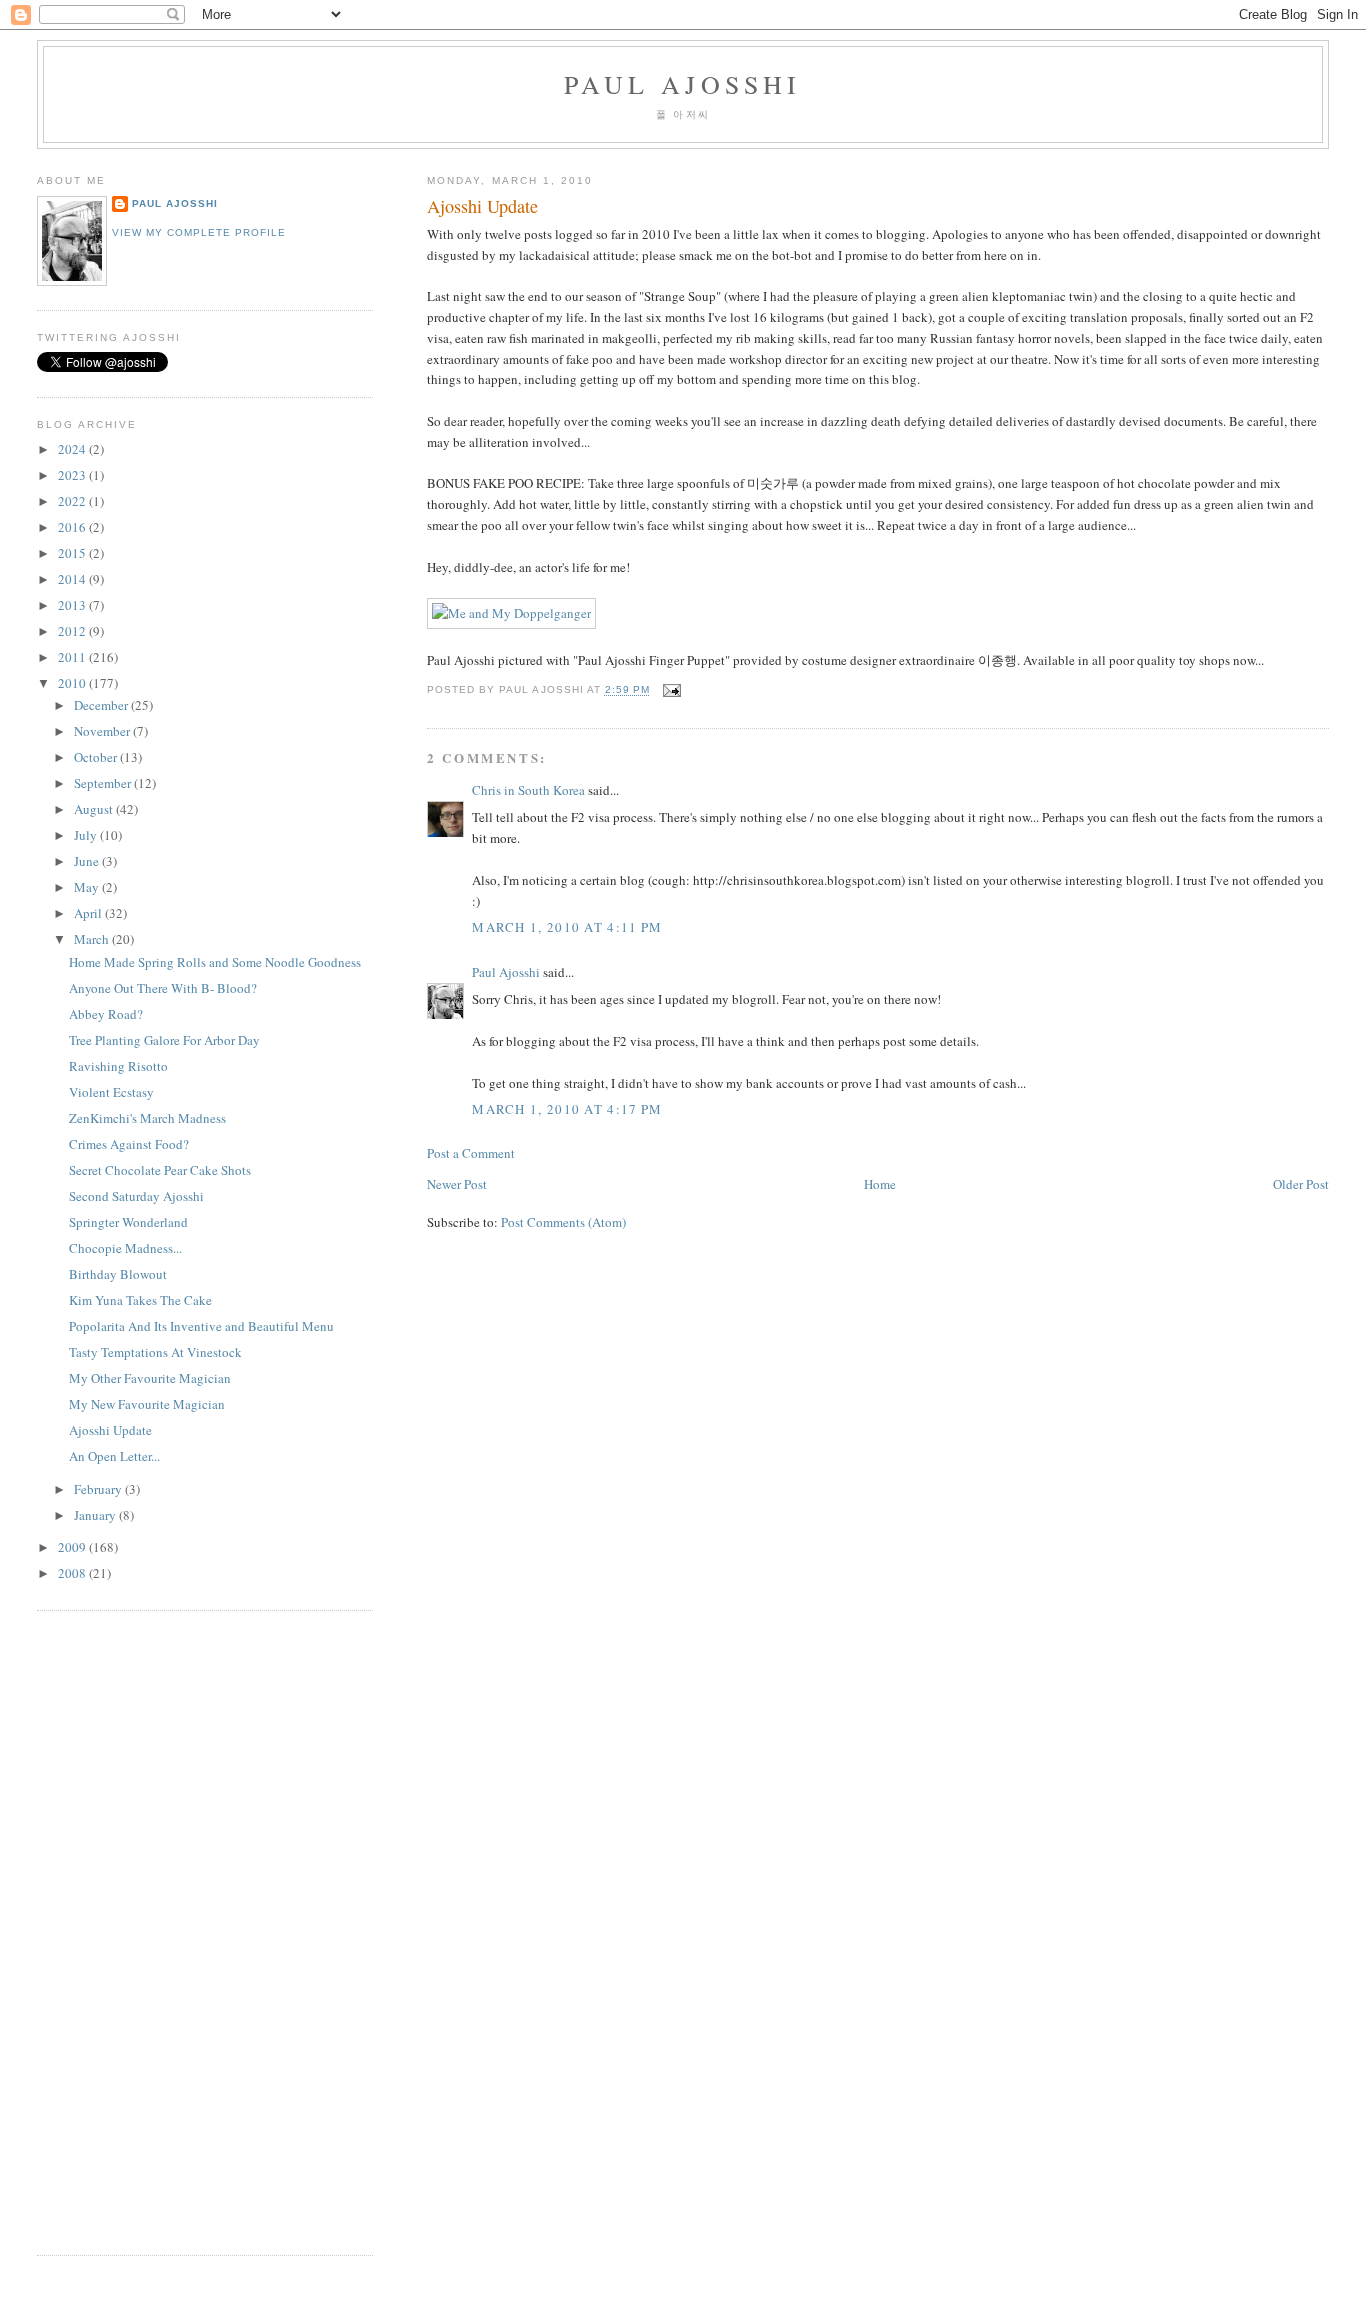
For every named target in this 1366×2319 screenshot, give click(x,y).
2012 (73, 631)
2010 (73, 683)
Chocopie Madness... (125, 1248)
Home (880, 1184)
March (93, 939)
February (99, 1489)
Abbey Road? (106, 1014)
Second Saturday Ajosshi (136, 1196)
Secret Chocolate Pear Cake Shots (160, 1170)
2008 (73, 1573)
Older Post (1301, 1184)
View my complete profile (199, 232)
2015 (73, 553)
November (103, 731)
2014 (73, 579)
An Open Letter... (114, 1456)
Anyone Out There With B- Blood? (163, 988)
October (97, 757)
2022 (73, 501)
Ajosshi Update (482, 206)
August (95, 809)
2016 (73, 527)
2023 (73, 475)
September (104, 783)
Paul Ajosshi (682, 84)
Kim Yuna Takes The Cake (140, 1300)
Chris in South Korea (528, 790)
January (96, 1515)
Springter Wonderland (128, 1222)
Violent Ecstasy (111, 1092)
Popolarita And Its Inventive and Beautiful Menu (201, 1326)
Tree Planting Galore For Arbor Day (164, 1040)
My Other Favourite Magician (150, 1378)
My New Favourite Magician (147, 1404)
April (89, 913)
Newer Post (457, 1184)
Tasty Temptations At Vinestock (155, 1352)
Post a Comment (471, 1153)
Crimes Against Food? (129, 1144)
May (88, 887)
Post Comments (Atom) (563, 1222)
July (87, 835)
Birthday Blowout (118, 1274)
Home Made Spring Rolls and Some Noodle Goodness (215, 962)
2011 (73, 657)
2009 (73, 1547)
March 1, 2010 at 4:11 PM (567, 927)
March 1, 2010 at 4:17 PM (567, 1109)
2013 (73, 605)
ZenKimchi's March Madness (147, 1118)
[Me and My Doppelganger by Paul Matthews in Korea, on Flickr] (511, 613)
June (88, 861)
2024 (73, 449)
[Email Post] (669, 690)
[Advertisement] (97, 1930)
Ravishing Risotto (118, 1066)
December (102, 705)
